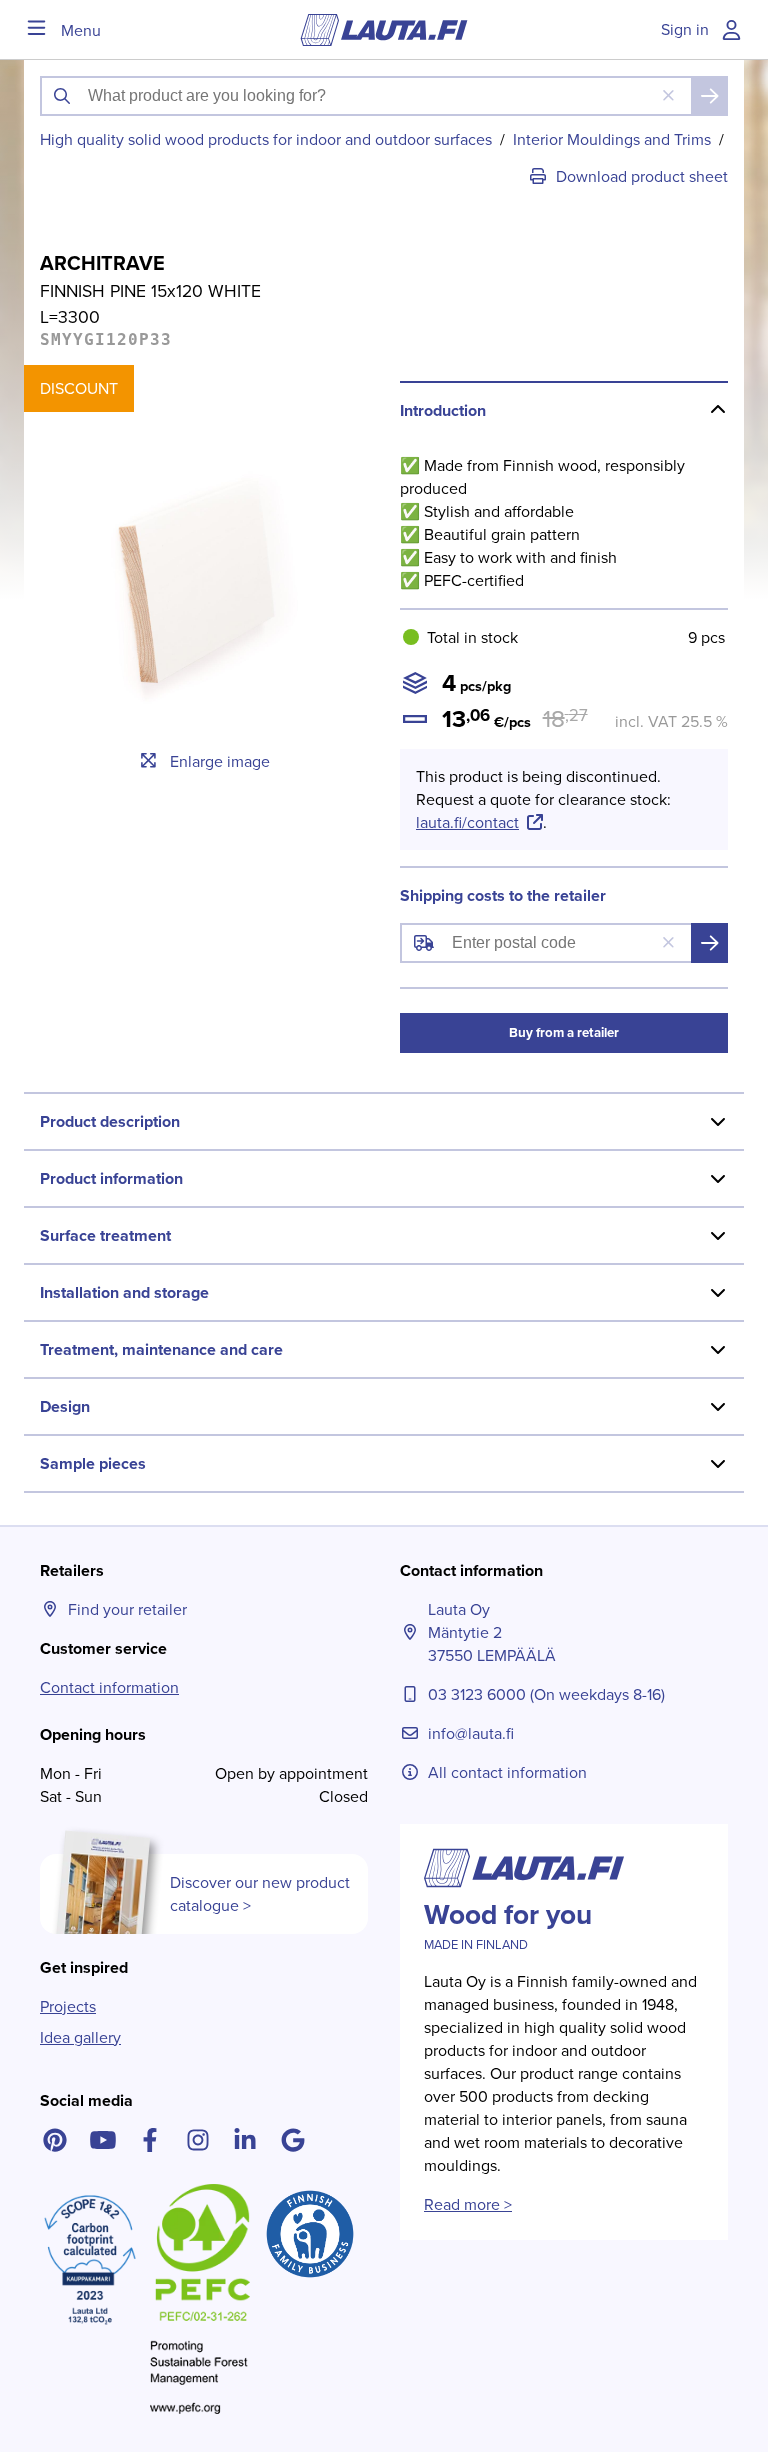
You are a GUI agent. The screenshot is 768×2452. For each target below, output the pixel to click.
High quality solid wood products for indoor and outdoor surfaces (266, 139)
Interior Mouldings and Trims (612, 139)
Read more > (468, 2204)
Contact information (109, 1687)
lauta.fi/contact (467, 822)
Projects (68, 2006)
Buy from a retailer (564, 1032)
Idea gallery (80, 2037)
